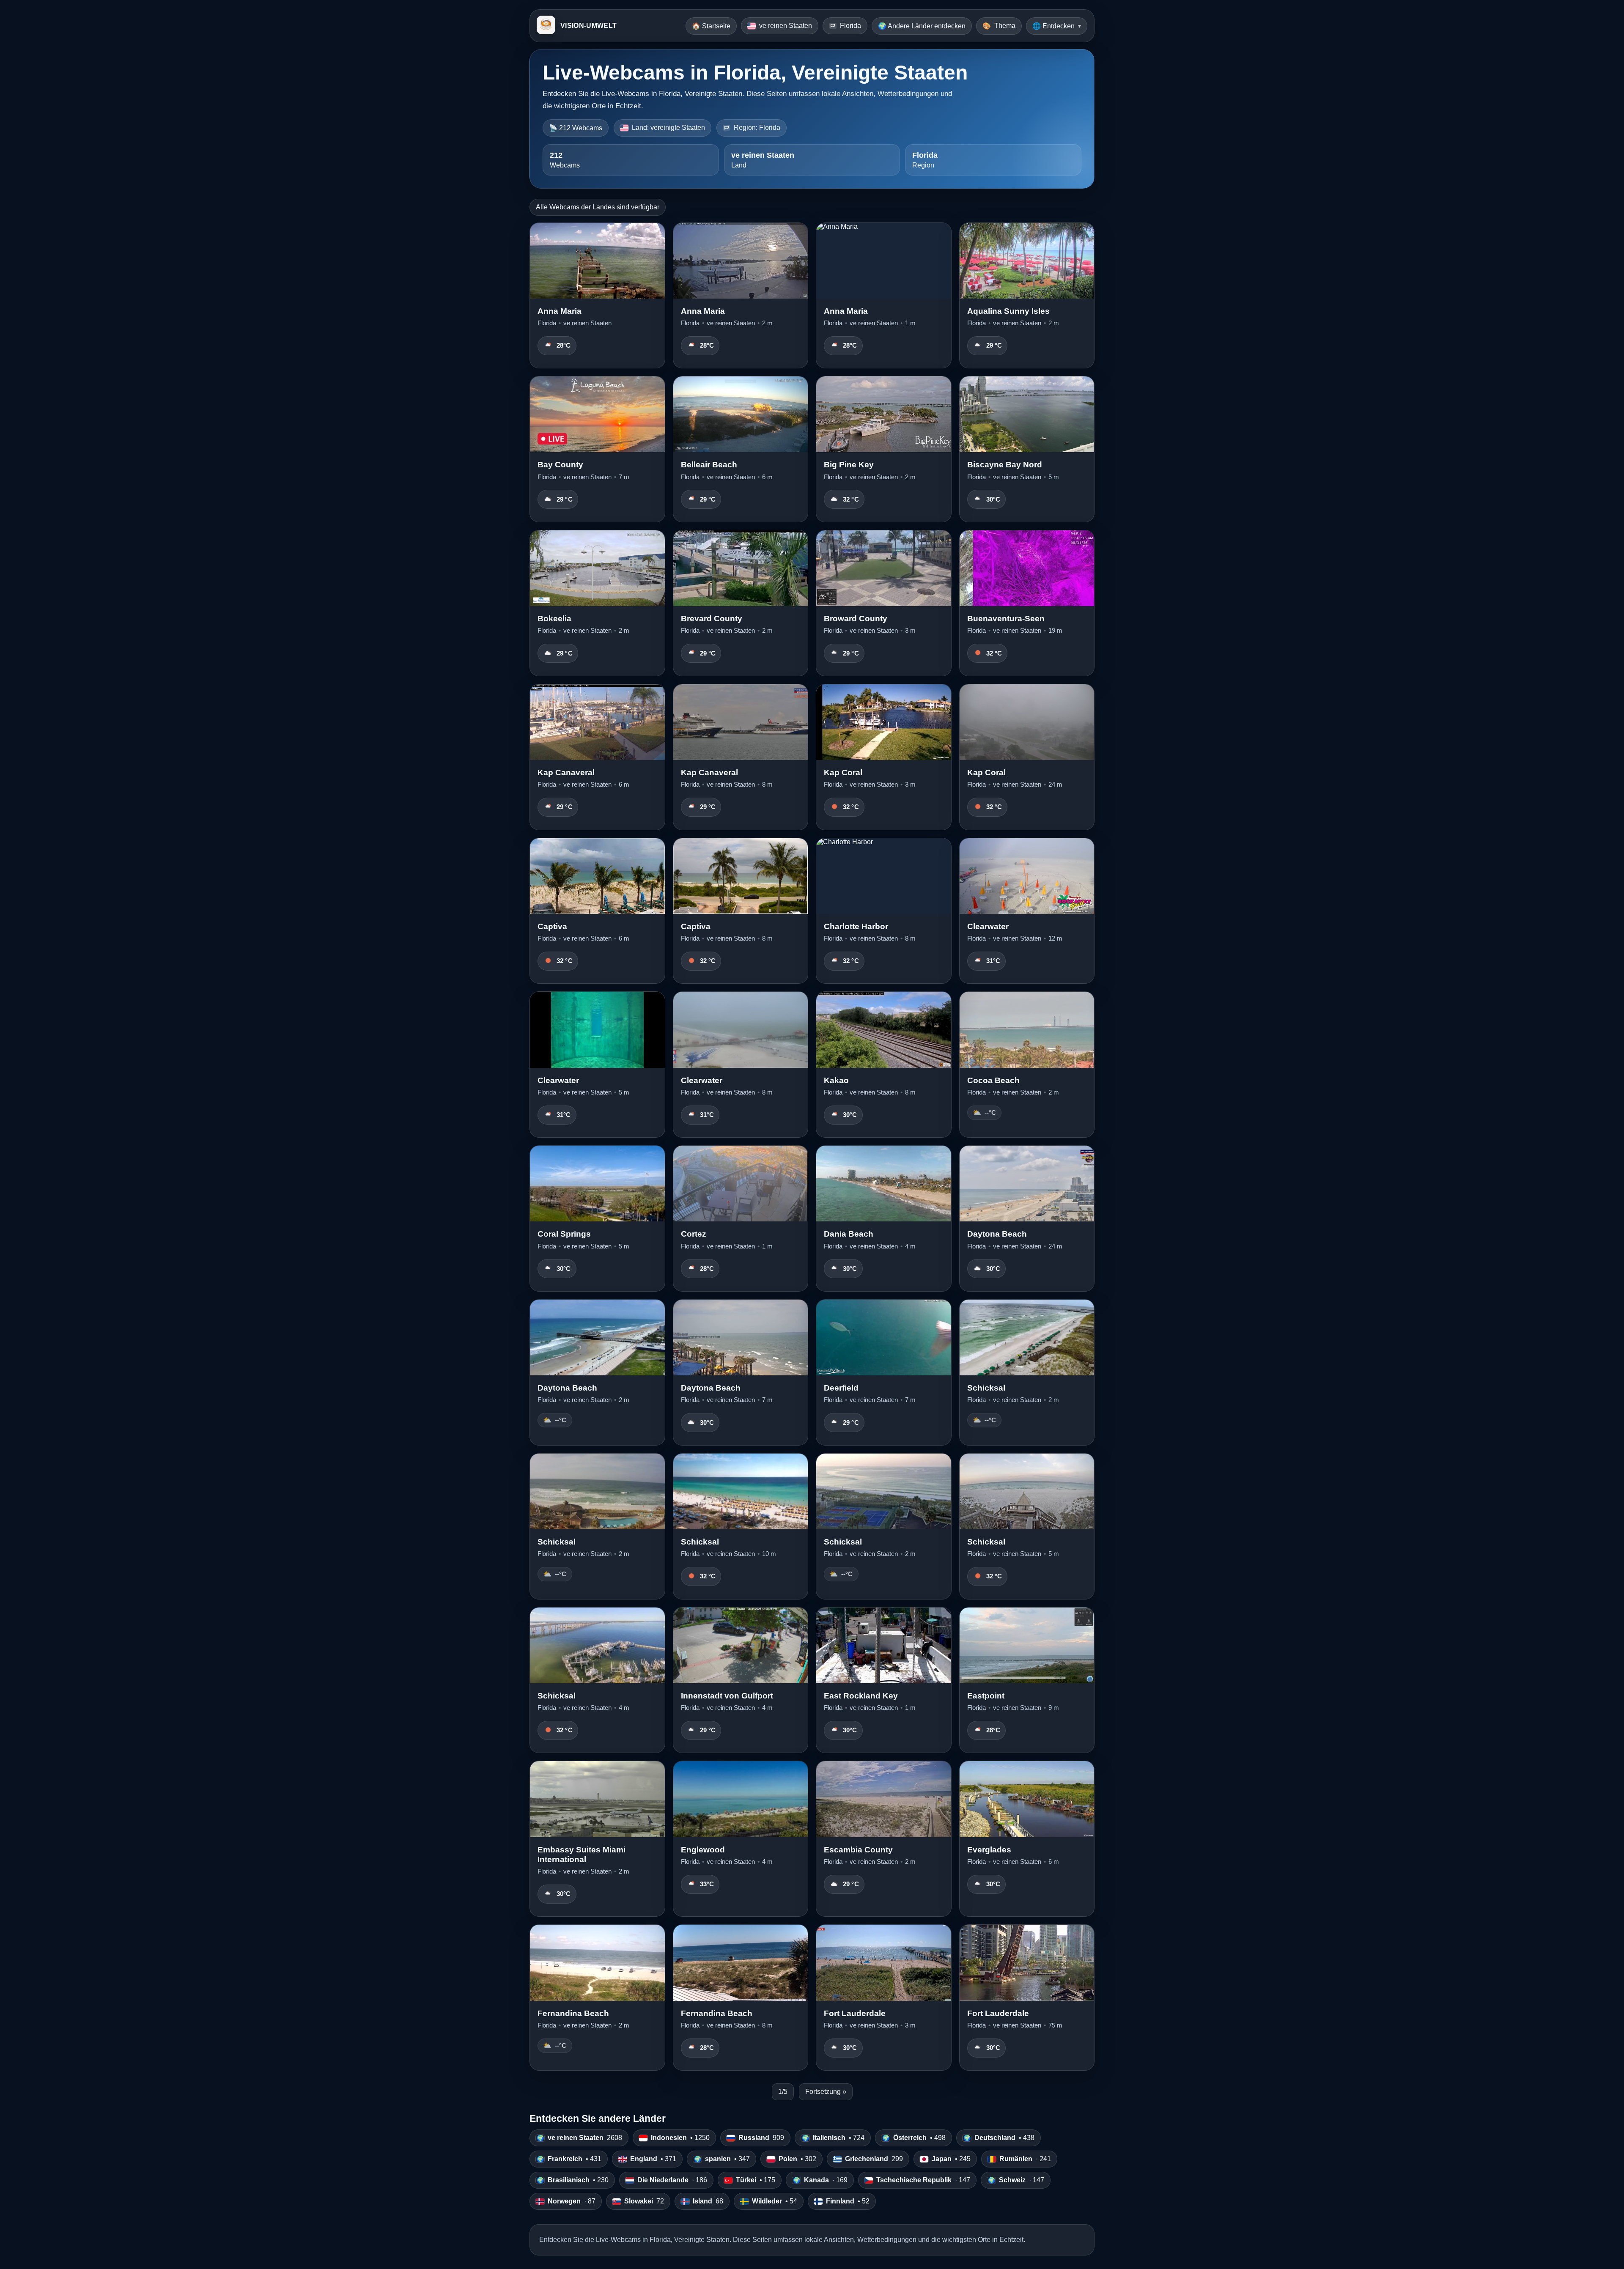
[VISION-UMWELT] (546, 26)
